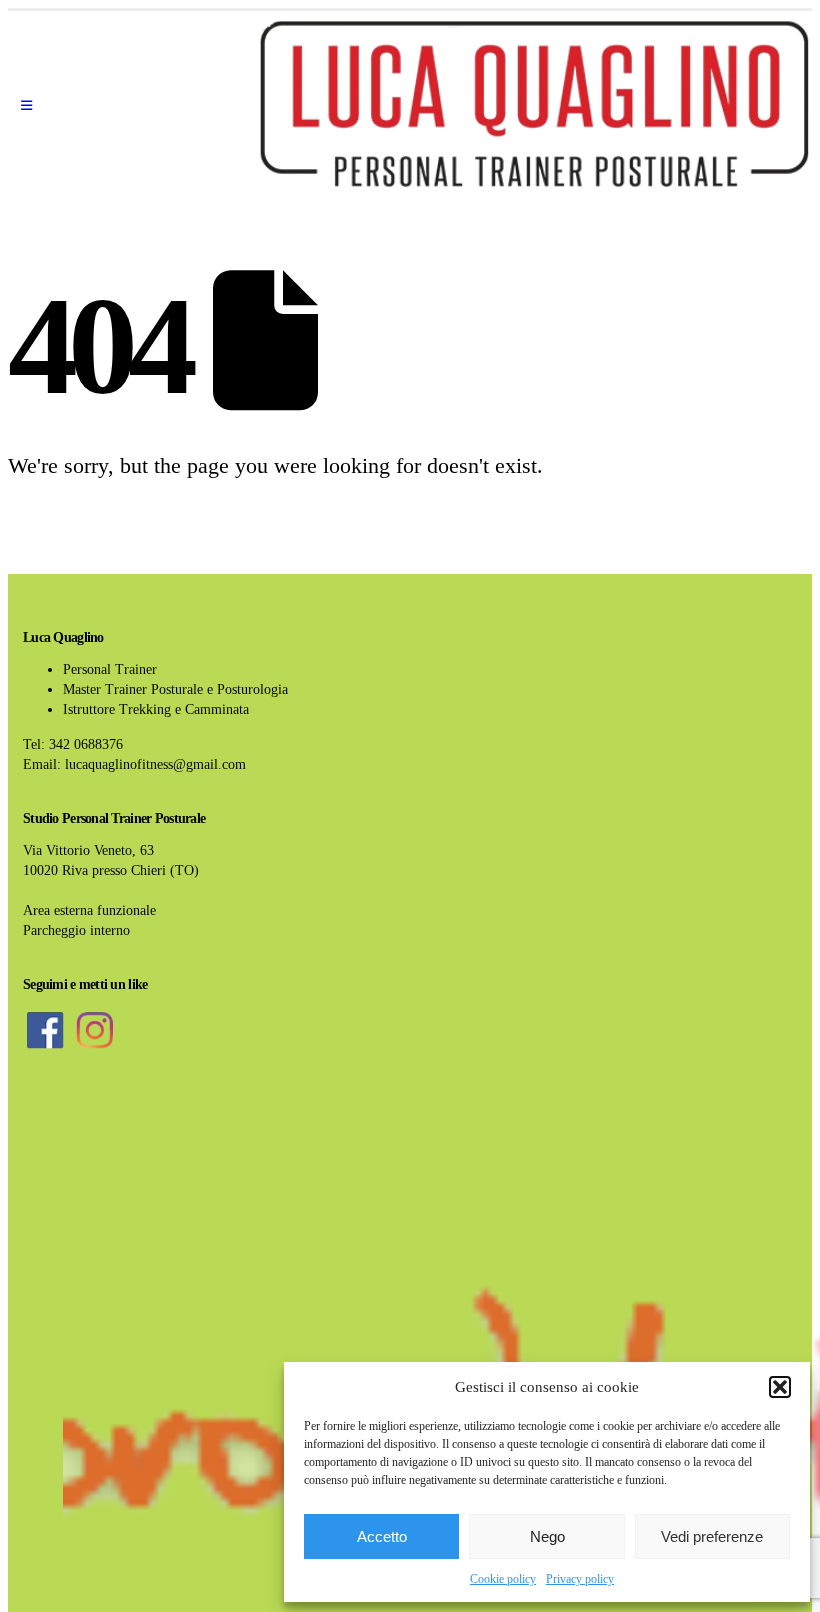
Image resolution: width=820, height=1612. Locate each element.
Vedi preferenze (712, 1536)
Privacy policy (580, 1579)
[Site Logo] (534, 106)
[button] (780, 1387)
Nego (547, 1536)
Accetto (382, 1536)
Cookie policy (503, 1579)
